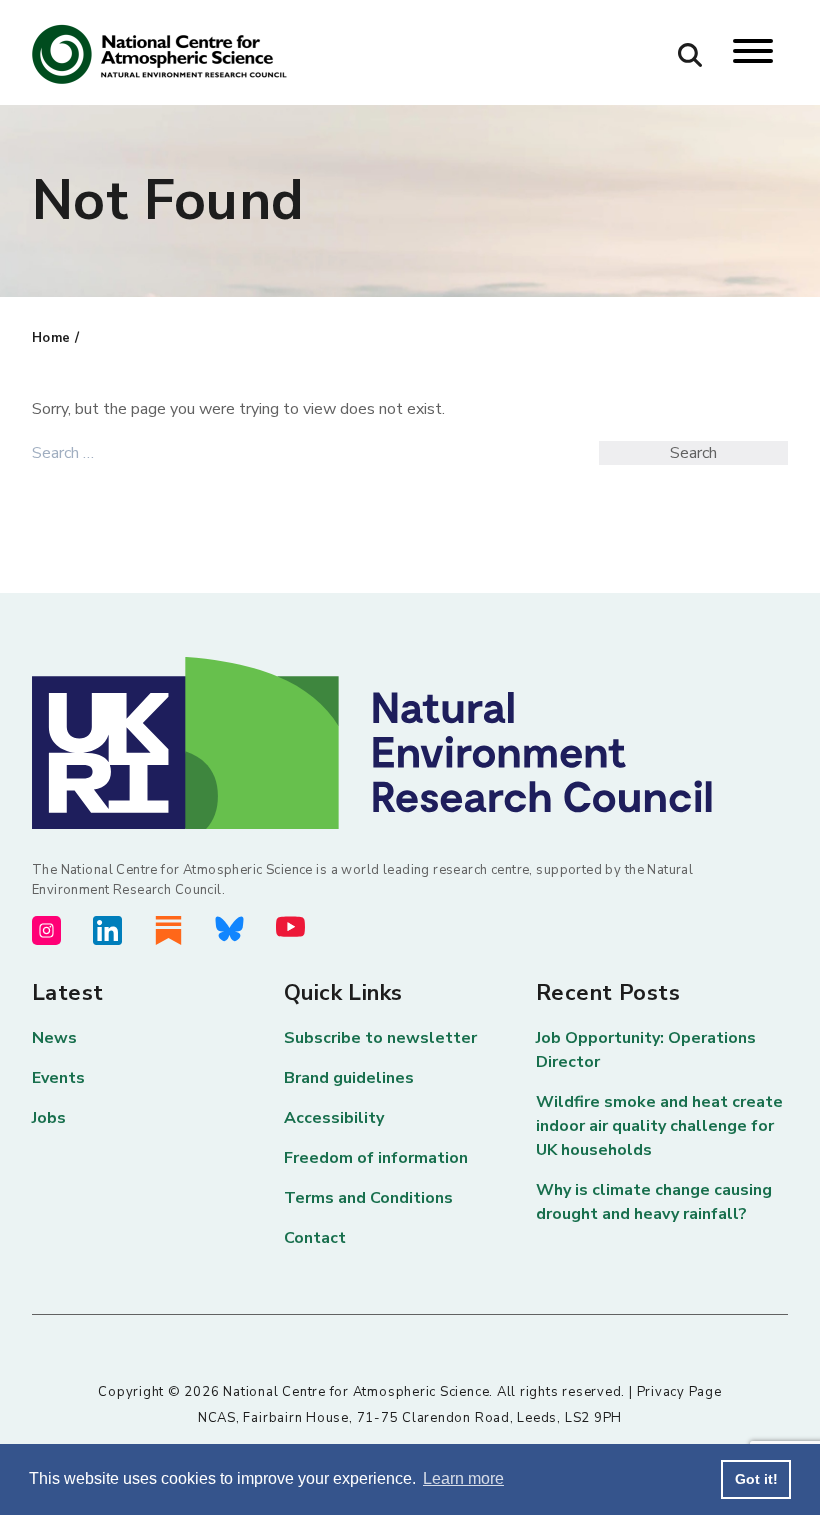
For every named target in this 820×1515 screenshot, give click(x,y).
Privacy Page (679, 1392)
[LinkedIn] (107, 930)
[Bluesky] (229, 929)
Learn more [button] (463, 1478)
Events (58, 1078)
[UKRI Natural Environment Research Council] (410, 743)
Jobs (49, 1118)
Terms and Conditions (368, 1198)
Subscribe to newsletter (380, 1038)
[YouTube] (290, 926)
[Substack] (168, 930)
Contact (315, 1238)
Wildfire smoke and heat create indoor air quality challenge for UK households (659, 1126)
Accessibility (334, 1118)
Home (51, 338)
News (54, 1038)
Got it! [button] (756, 1479)
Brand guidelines (349, 1078)
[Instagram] (46, 930)
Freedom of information (376, 1158)
